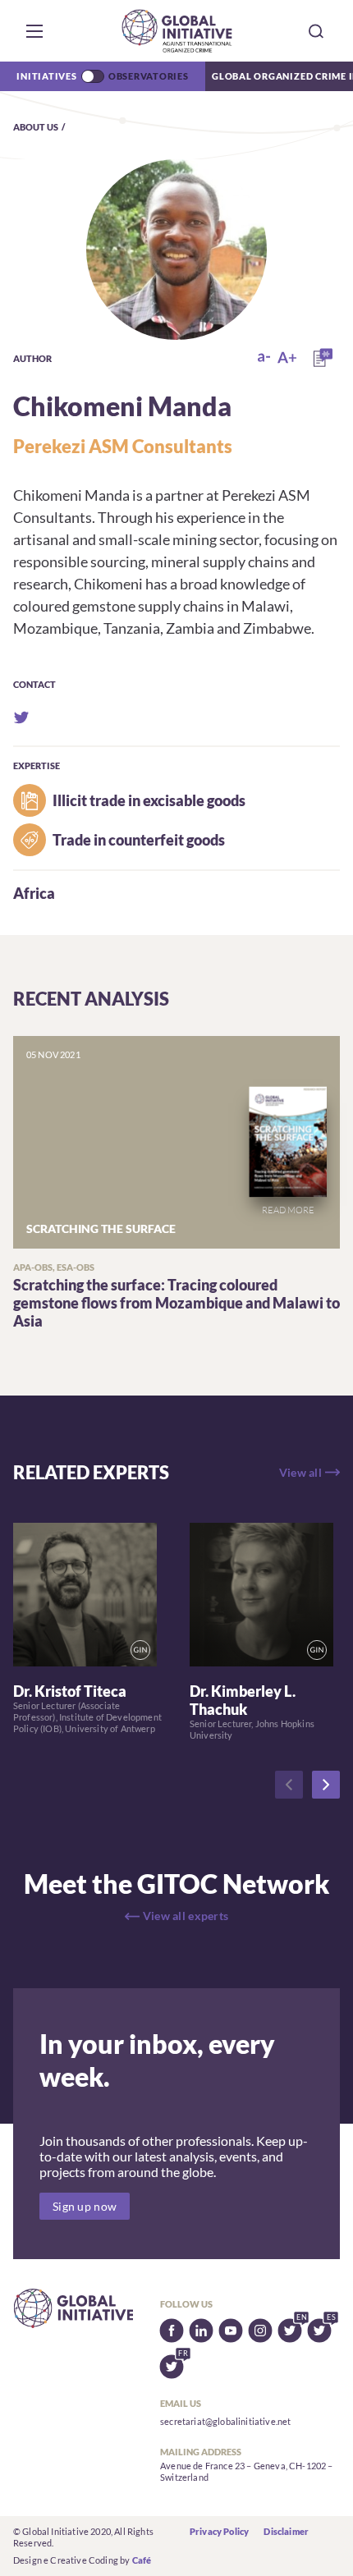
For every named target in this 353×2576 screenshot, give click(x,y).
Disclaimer (286, 2531)
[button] (34, 31)
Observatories (149, 76)
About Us (36, 127)
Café (142, 2560)
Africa (34, 893)
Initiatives (46, 76)
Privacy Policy (219, 2531)
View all (300, 1472)
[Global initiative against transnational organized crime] (177, 31)
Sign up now (85, 2206)
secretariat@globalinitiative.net (225, 2421)
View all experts (186, 1916)
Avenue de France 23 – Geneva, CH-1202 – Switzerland (246, 2471)
